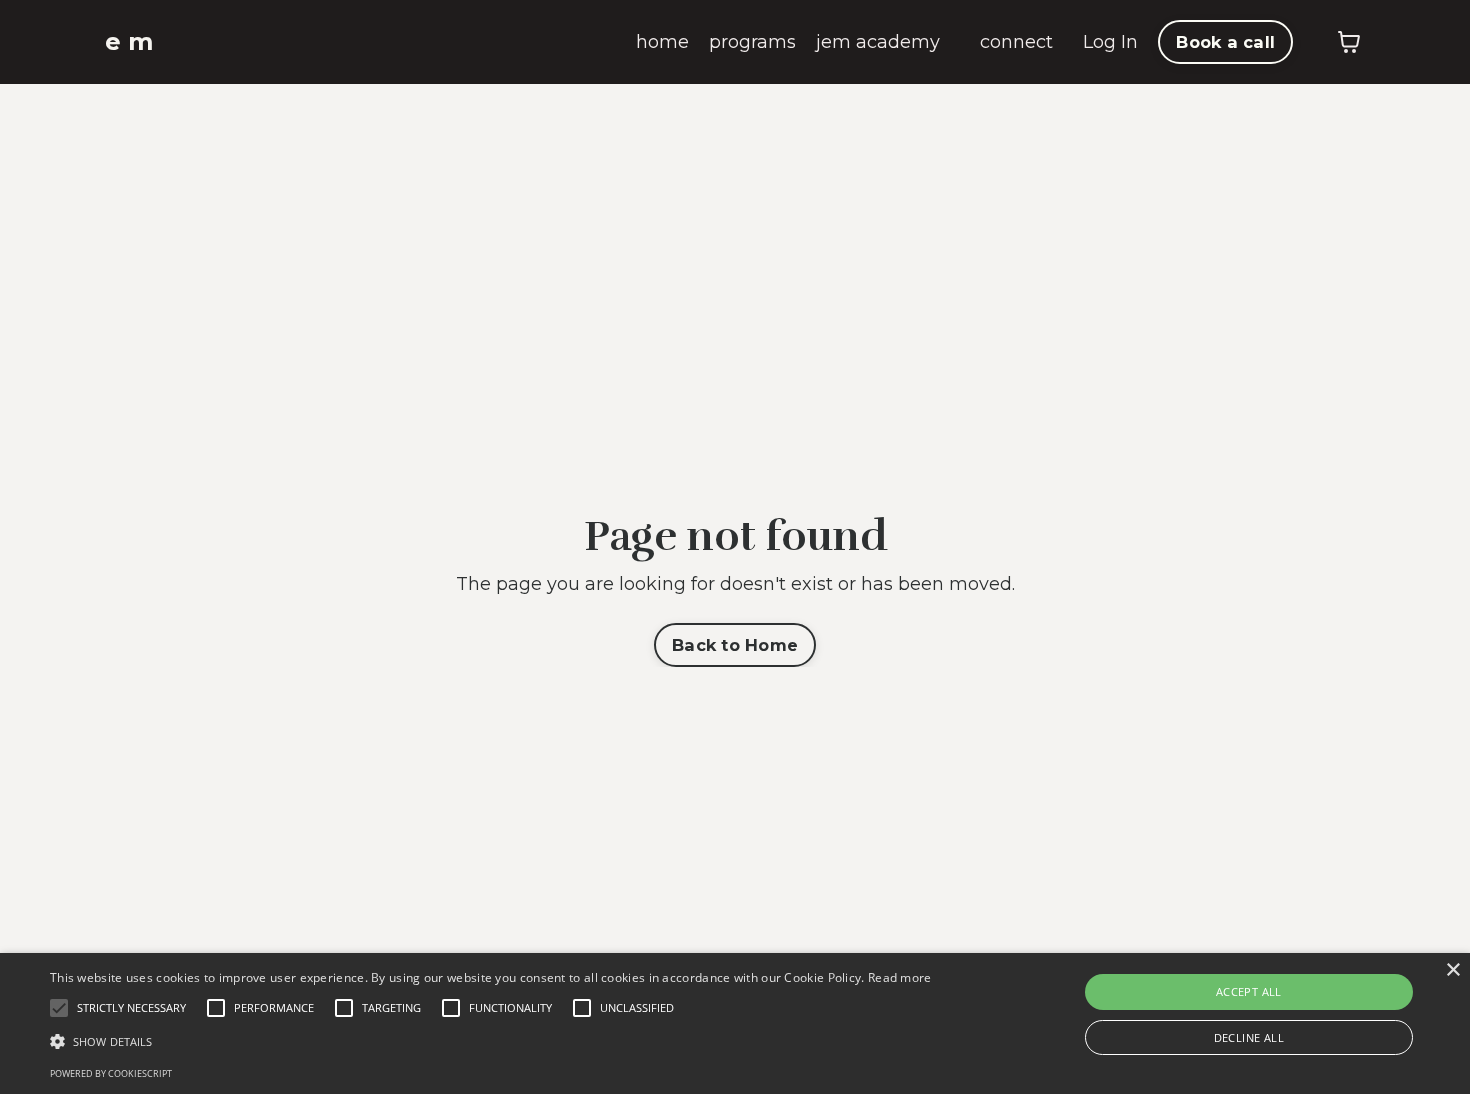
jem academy (878, 42)
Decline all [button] (1249, 1037)
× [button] (1452, 970)
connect (1016, 42)
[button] (491, 1041)
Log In (1110, 42)
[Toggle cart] (1349, 42)
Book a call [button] (1225, 42)
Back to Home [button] (735, 645)
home (662, 42)
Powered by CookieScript (111, 1073)
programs (752, 42)
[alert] (735, 1023)
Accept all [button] (1249, 991)
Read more (900, 977)
